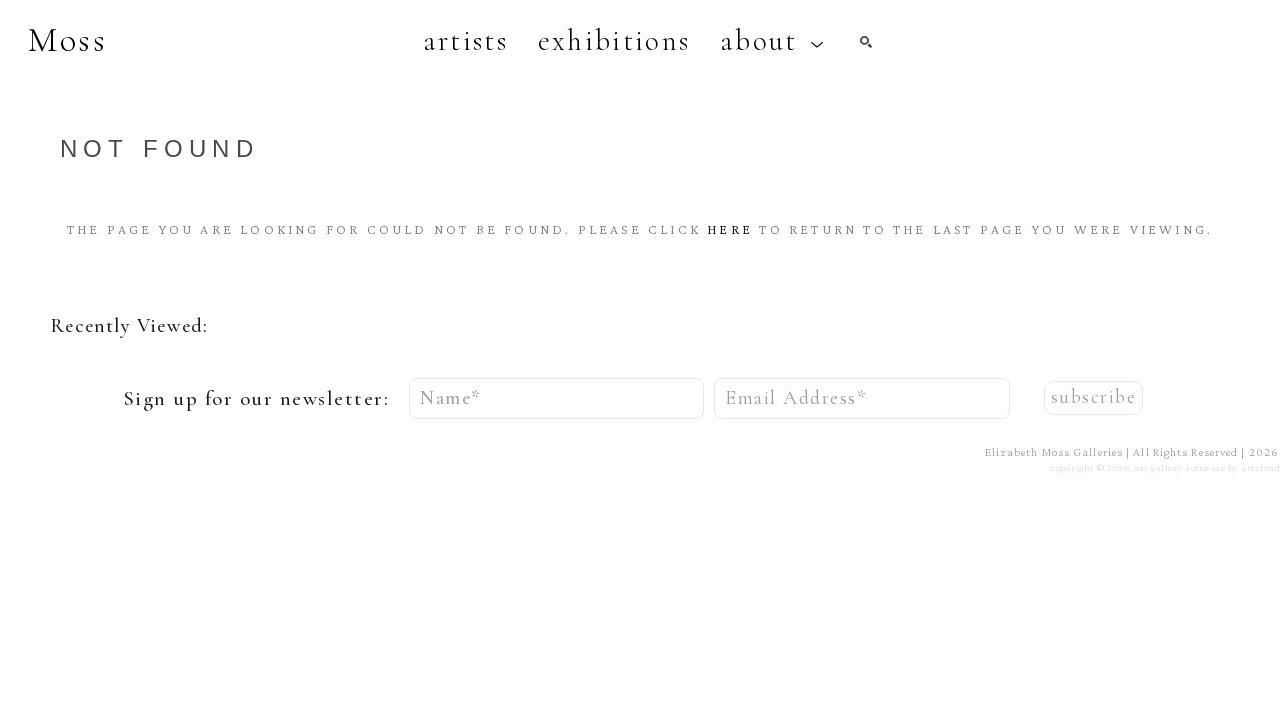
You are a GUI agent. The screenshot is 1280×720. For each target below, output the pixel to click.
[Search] (866, 42)
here (730, 229)
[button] (772, 41)
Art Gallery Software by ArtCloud (1207, 467)
